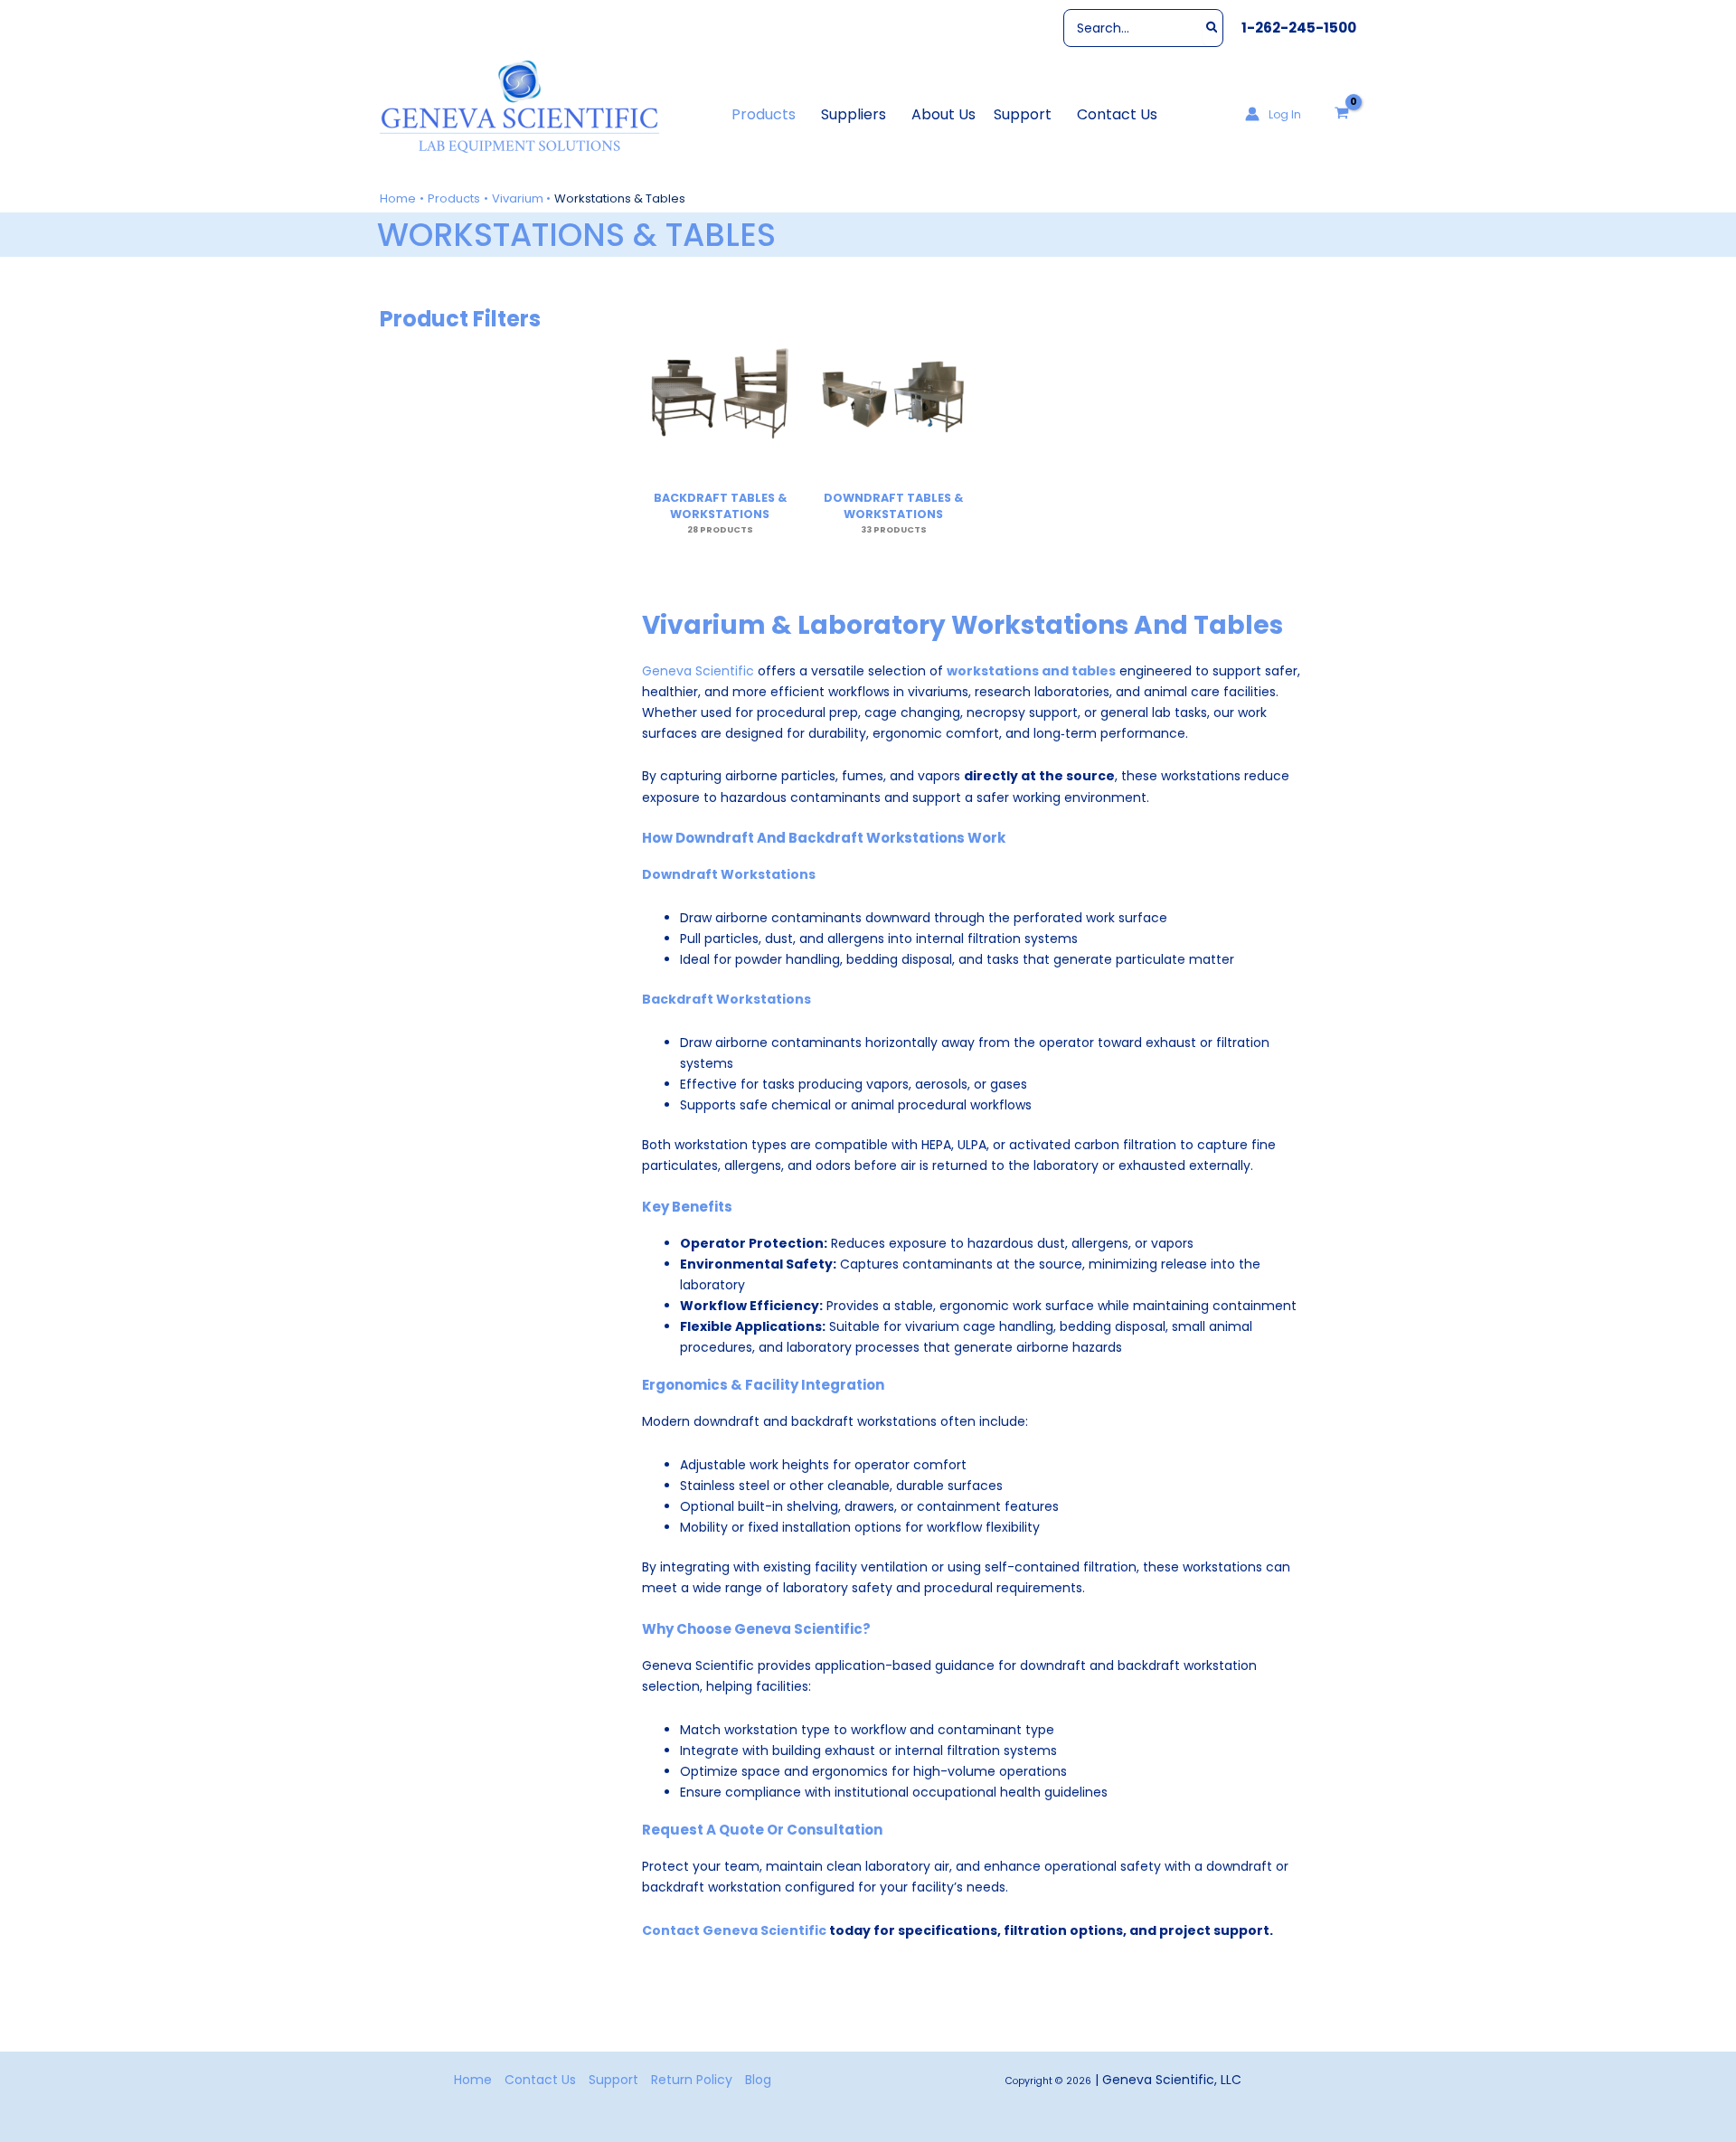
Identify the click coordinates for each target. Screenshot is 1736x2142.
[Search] (1213, 28)
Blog (758, 2080)
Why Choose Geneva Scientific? (756, 1629)
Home (473, 2080)
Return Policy (692, 2080)
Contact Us (540, 2080)
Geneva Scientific (698, 671)
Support (613, 2080)
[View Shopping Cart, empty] (1342, 114)
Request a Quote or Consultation (762, 1830)
